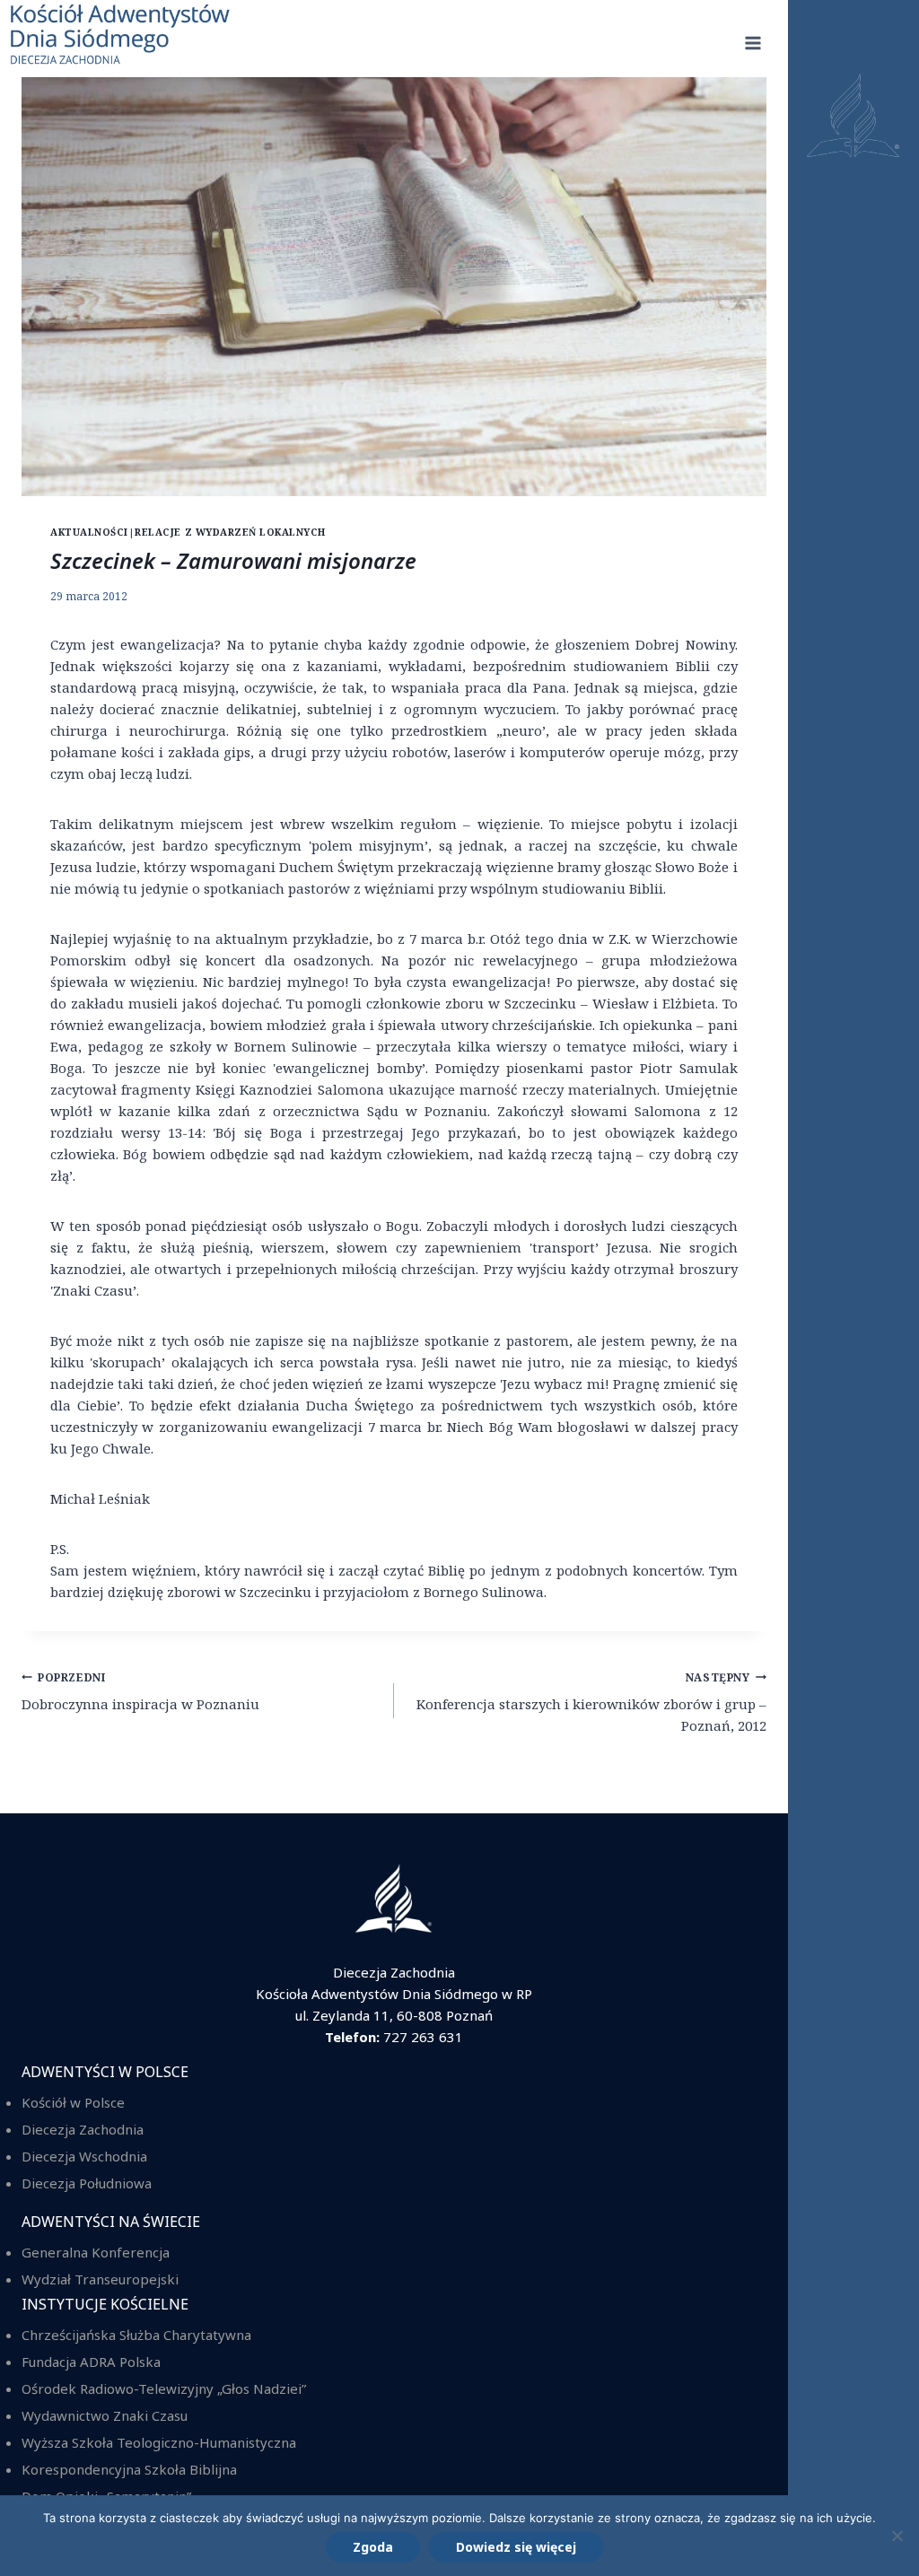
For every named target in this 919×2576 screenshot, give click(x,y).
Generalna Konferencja (96, 2252)
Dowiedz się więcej (516, 2547)
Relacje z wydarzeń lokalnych (230, 532)
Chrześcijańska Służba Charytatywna (136, 2335)
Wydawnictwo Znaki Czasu (105, 2415)
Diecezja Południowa (87, 2183)
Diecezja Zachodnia (83, 2129)
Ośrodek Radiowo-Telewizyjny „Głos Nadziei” (164, 2388)
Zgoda (373, 2547)
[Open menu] (853, 1288)
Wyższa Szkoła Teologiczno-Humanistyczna (159, 2442)
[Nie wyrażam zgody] (897, 2536)
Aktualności (89, 532)
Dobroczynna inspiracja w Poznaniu (140, 1692)
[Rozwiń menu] (753, 44)
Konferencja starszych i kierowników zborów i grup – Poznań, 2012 (591, 1703)
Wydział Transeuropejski (100, 2279)
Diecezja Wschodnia (84, 2156)
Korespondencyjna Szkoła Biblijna (129, 2469)
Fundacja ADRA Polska (91, 2362)
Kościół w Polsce (73, 2102)
